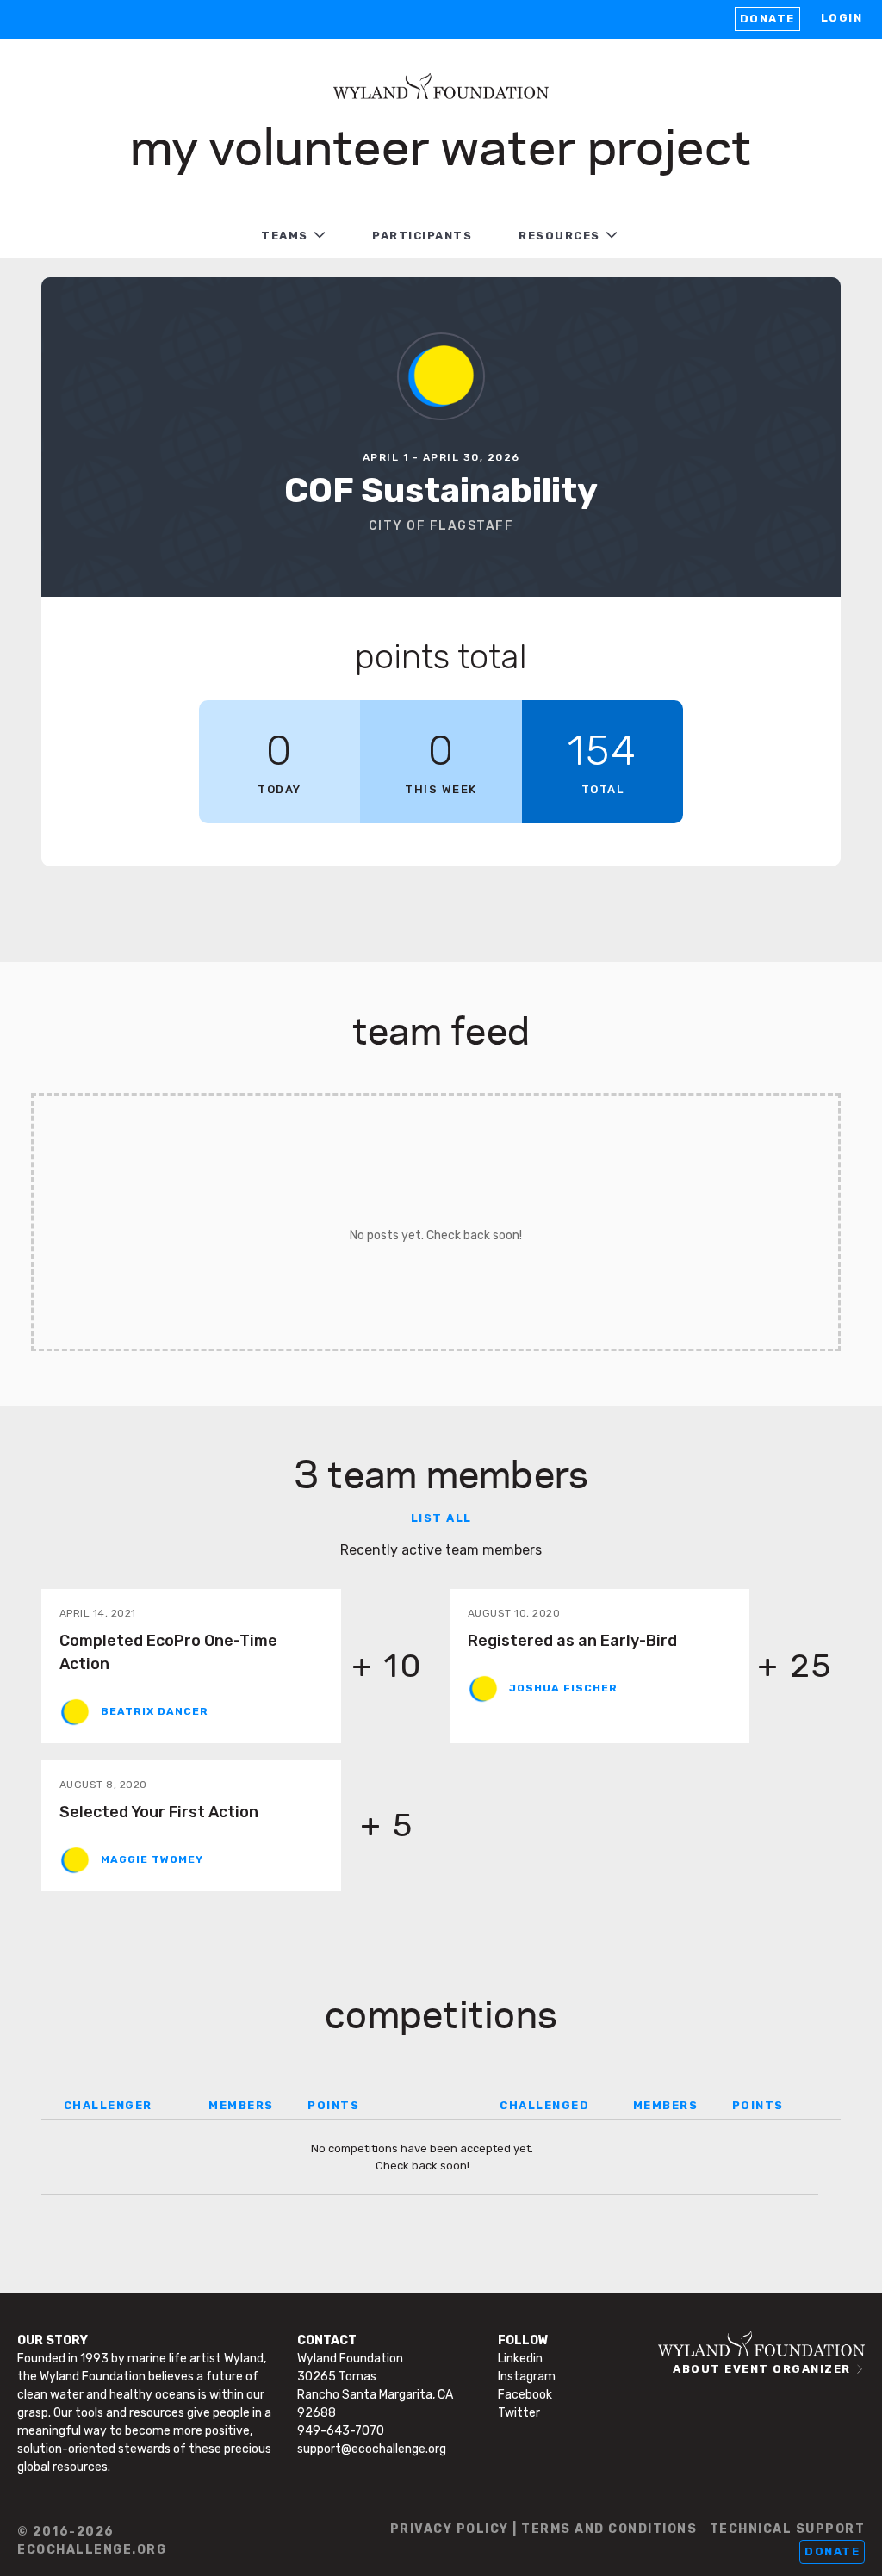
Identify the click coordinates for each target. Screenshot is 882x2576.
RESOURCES (559, 236)
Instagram (527, 2377)
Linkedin (520, 2359)
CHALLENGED (544, 2105)
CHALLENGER (108, 2105)
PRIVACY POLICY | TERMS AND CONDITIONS (544, 2529)
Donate (767, 19)
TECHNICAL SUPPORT (788, 2529)
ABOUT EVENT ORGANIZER (762, 2369)
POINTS (333, 2105)
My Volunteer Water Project (441, 144)
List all (441, 1518)
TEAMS (285, 236)
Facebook (525, 2395)
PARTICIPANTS (422, 236)
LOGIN (842, 18)
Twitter (519, 2413)
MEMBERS (241, 2105)
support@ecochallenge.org (372, 2449)
